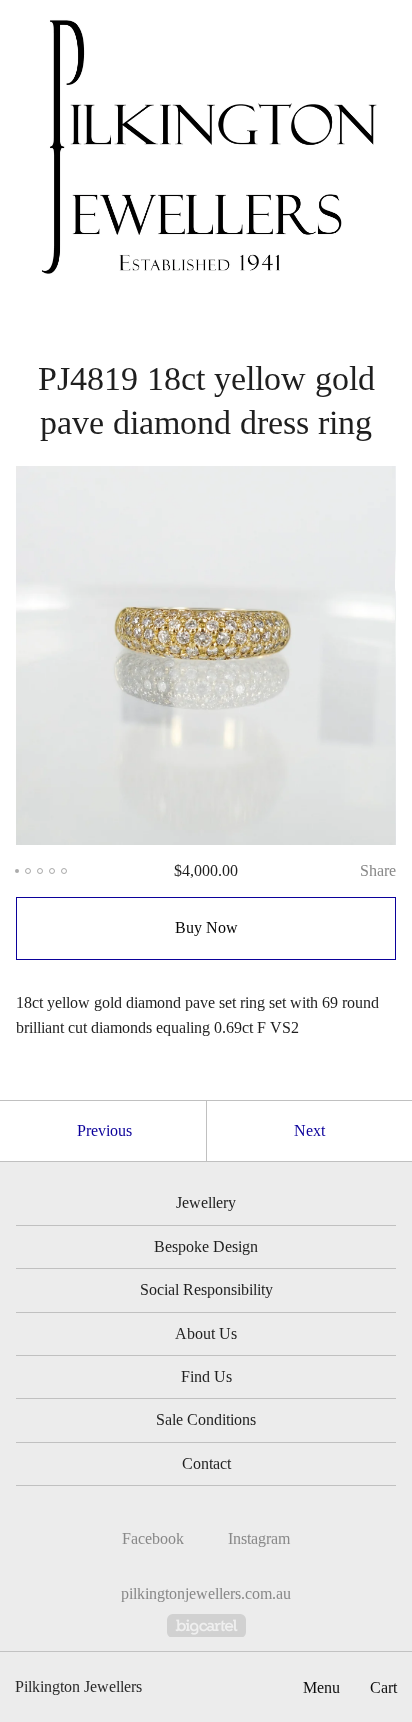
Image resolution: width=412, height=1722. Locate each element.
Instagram (259, 1538)
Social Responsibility (206, 1289)
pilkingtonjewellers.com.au (206, 1593)
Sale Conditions (206, 1419)
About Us (206, 1333)
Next (309, 1130)
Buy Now (206, 927)
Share (378, 870)
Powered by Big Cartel (206, 1625)
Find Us (206, 1376)
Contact (206, 1463)
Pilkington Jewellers (78, 1686)
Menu (321, 1687)
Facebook (153, 1538)
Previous (104, 1130)
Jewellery (206, 1202)
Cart (383, 1687)
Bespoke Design (206, 1246)
